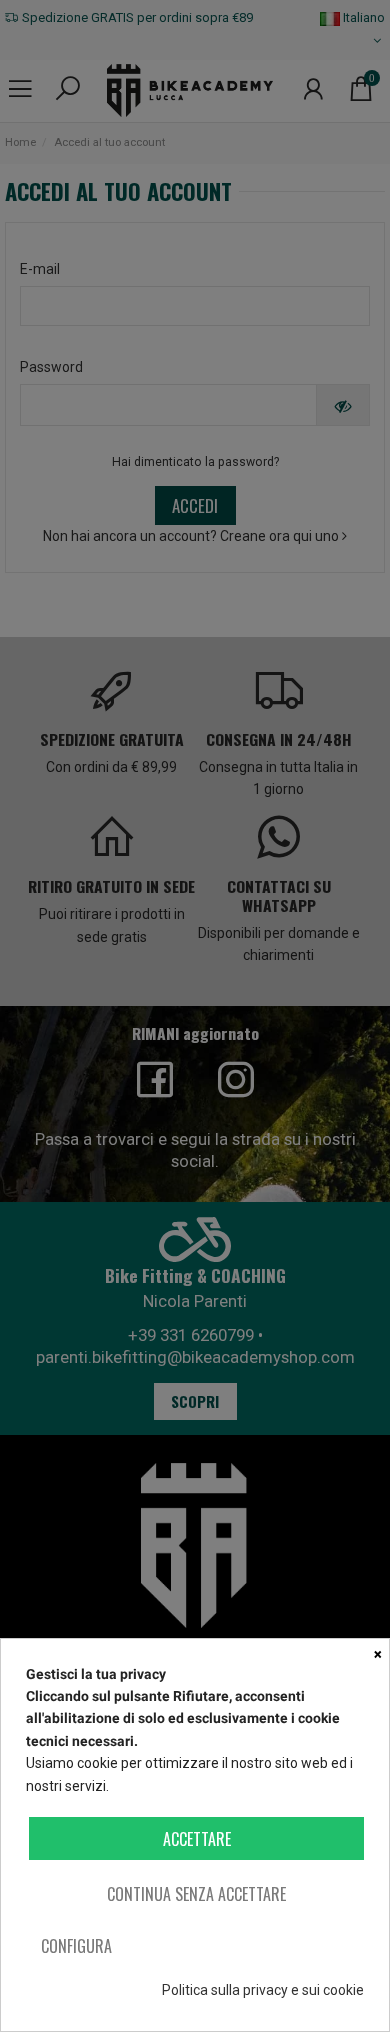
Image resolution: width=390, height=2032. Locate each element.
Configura (76, 1946)
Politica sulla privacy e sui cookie (263, 1990)
